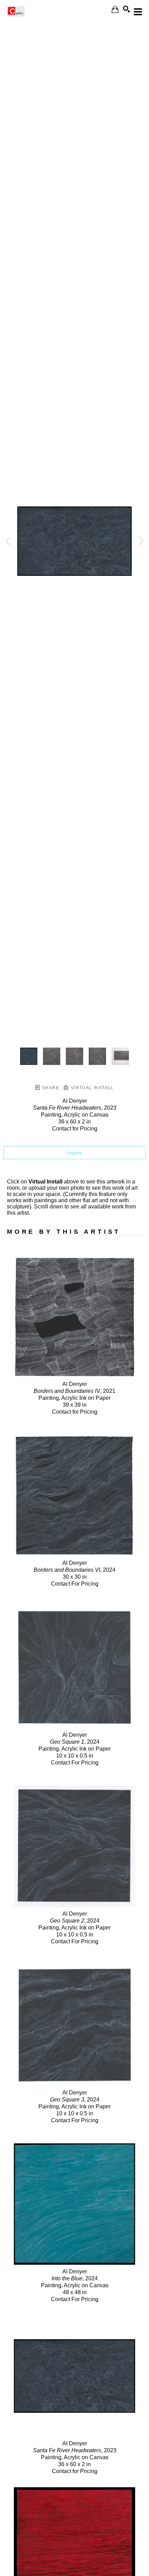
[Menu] (138, 12)
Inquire (74, 1153)
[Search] (126, 9)
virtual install (91, 1088)
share (50, 1088)
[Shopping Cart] (115, 10)
